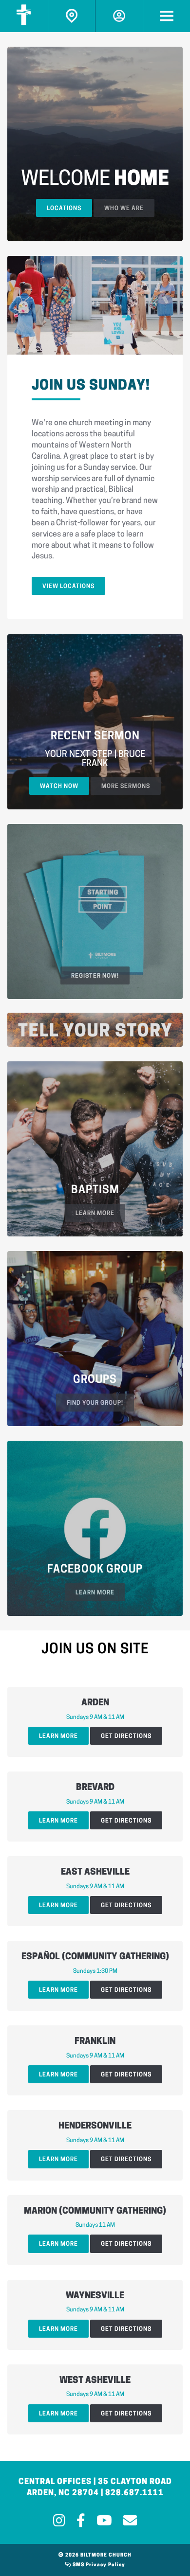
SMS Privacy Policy (98, 2565)
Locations (64, 209)
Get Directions (126, 1736)
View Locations (68, 587)
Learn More (58, 1736)
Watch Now (59, 787)
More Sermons (126, 787)
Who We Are (124, 209)
